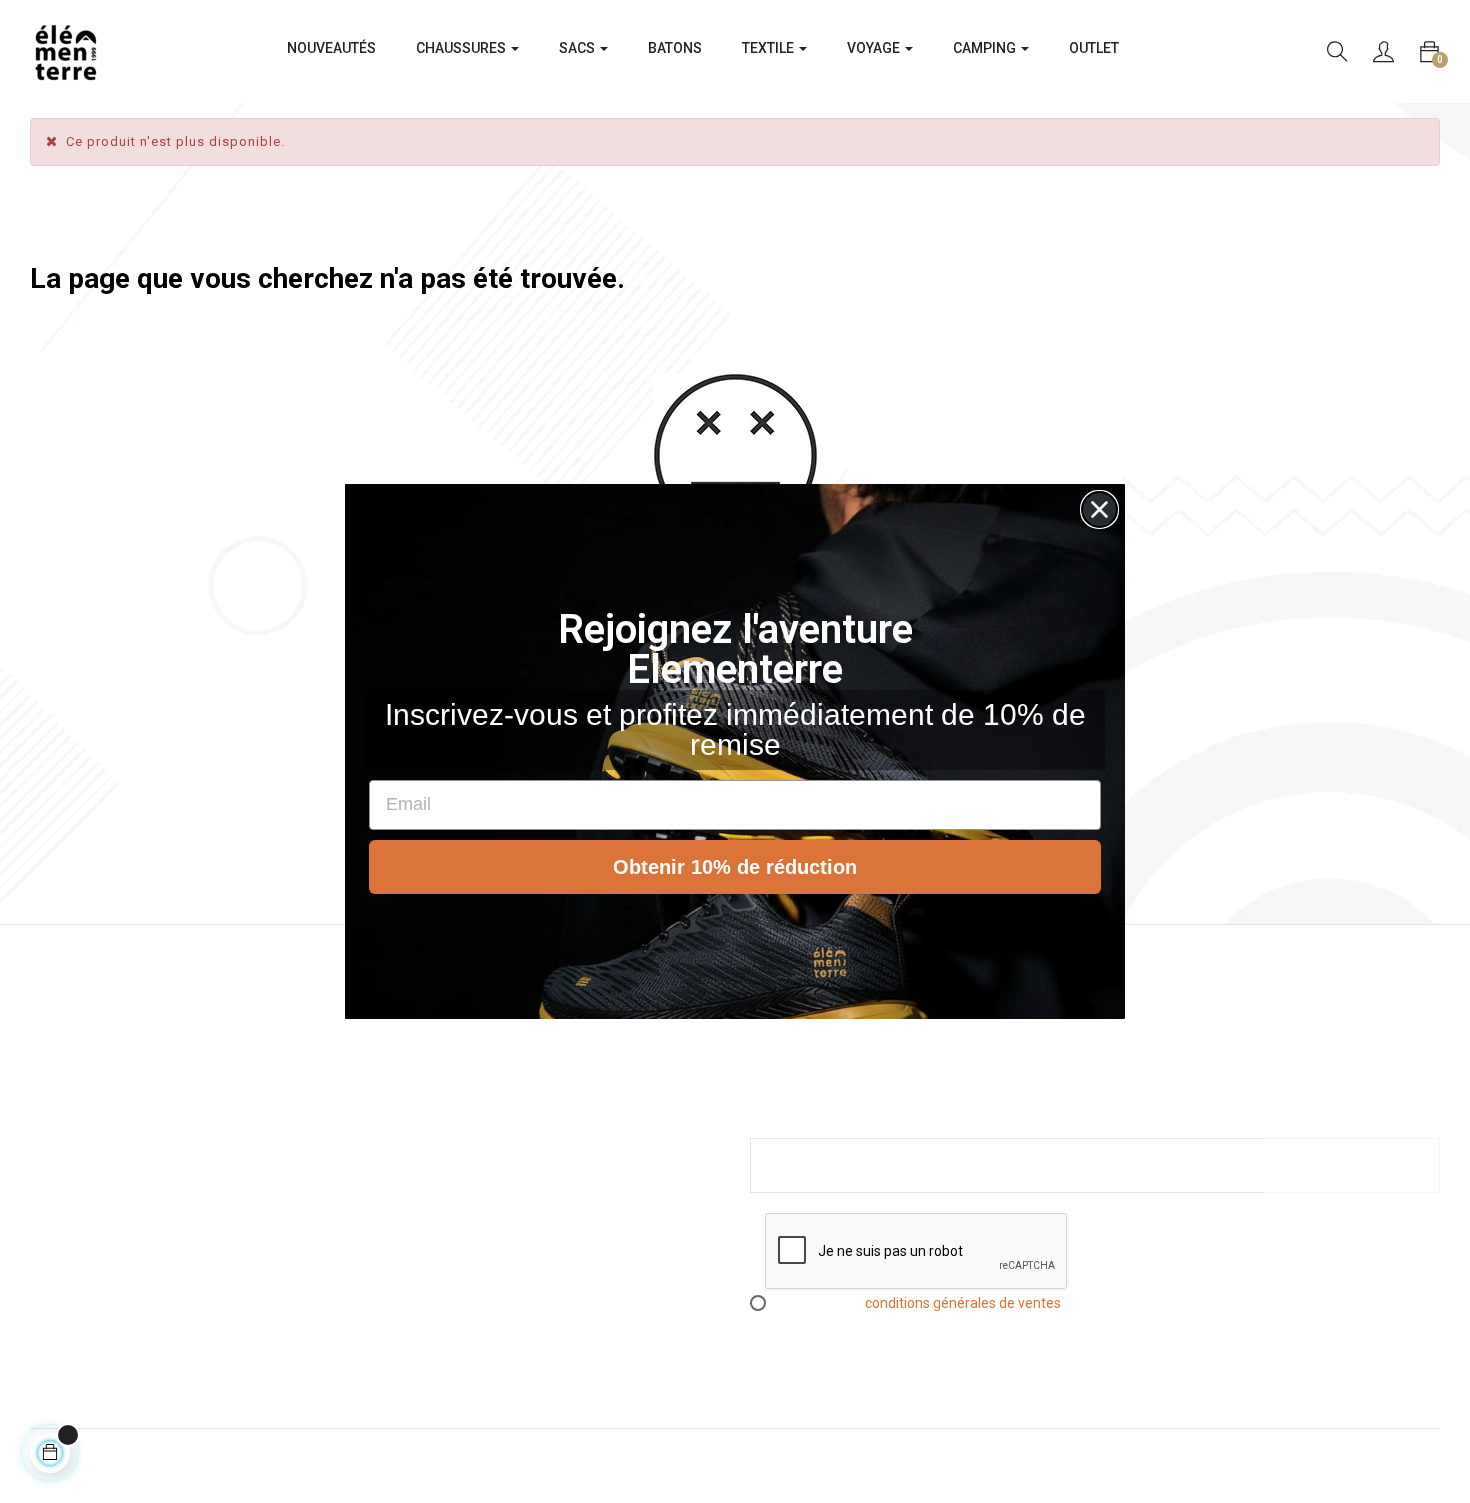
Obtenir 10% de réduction (735, 867)
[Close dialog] (1099, 509)
